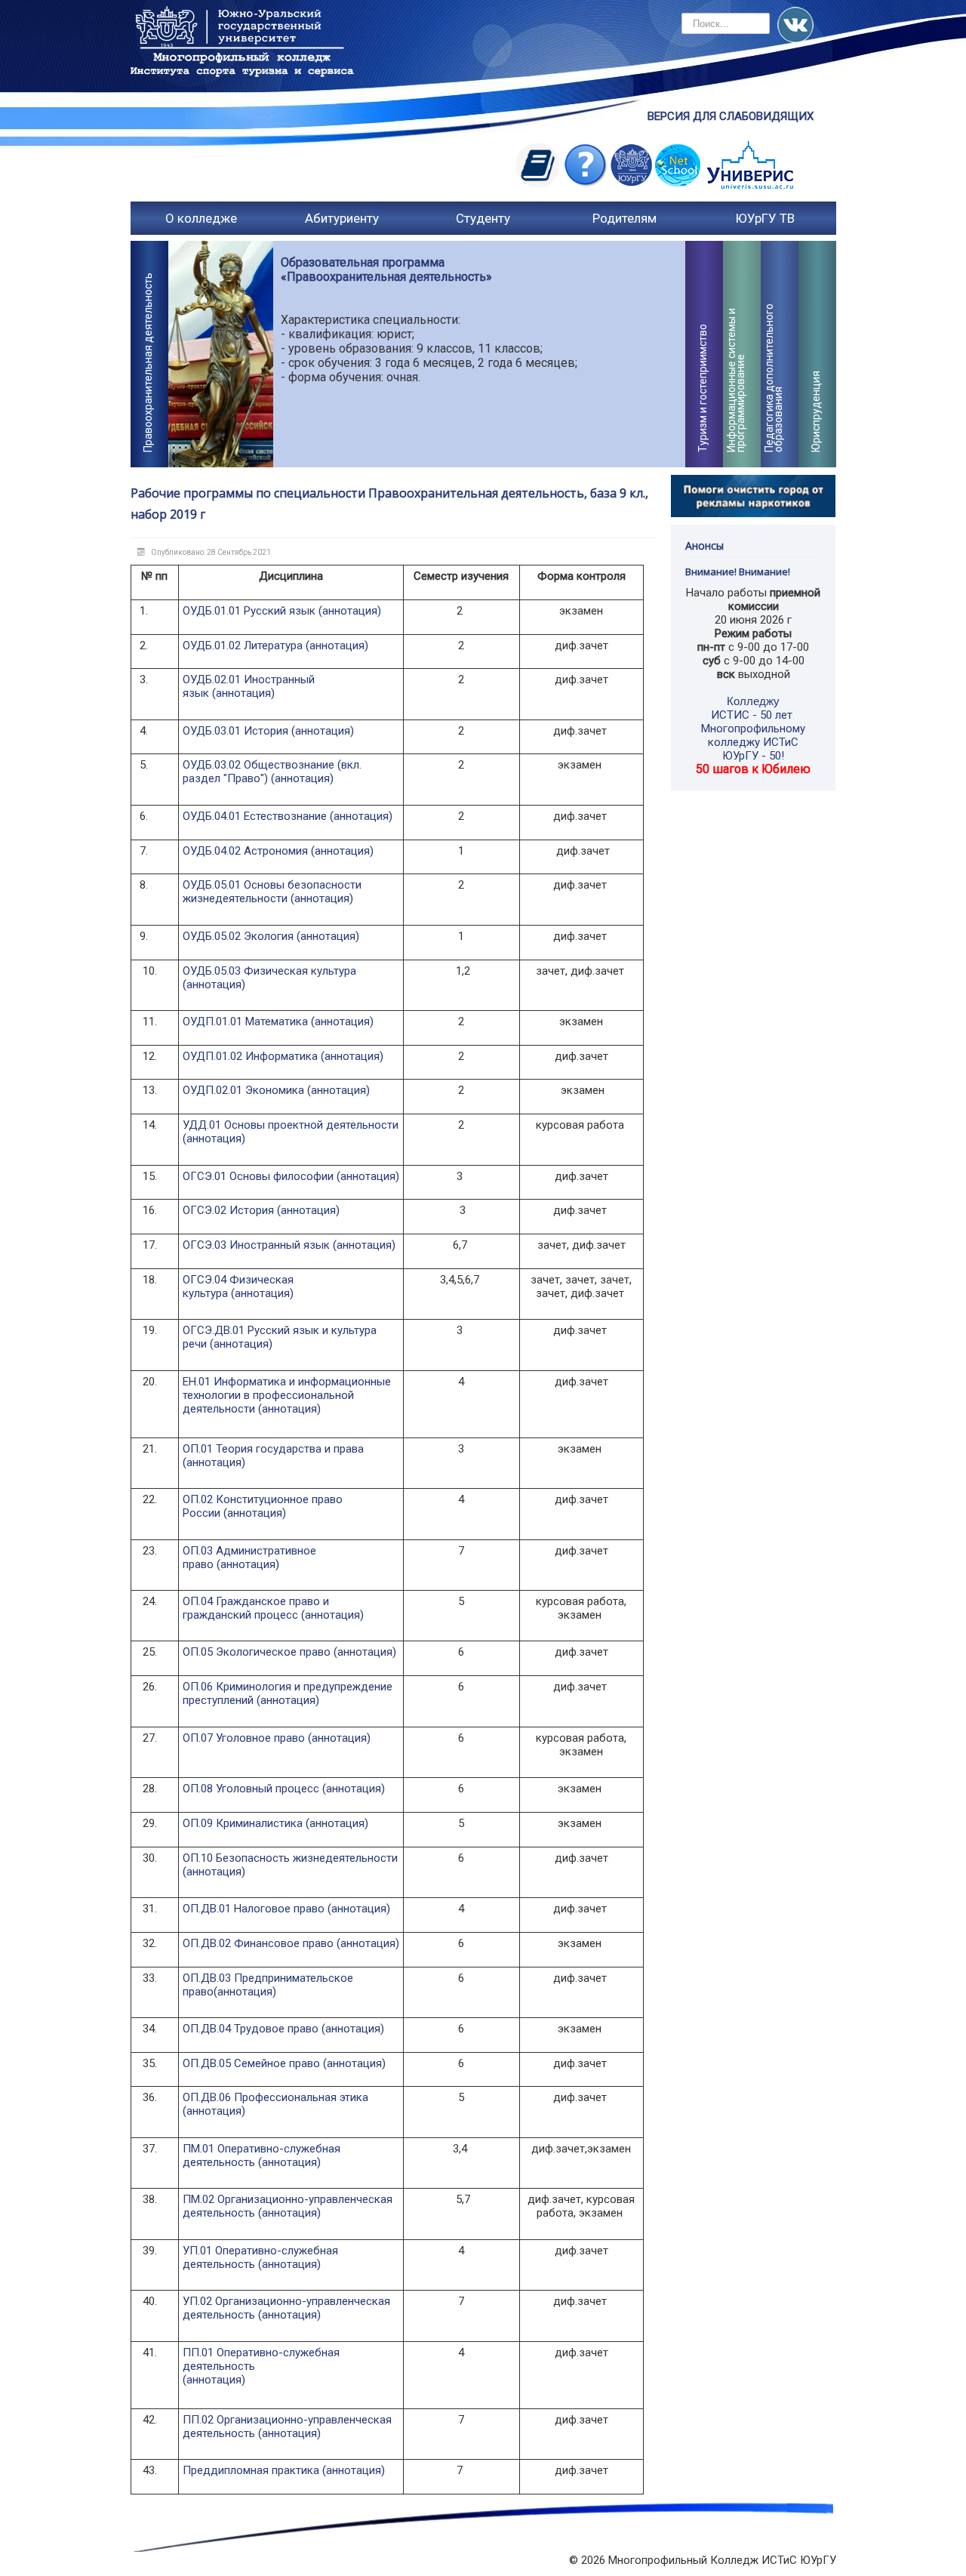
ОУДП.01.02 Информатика (252, 1056)
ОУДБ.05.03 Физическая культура (269, 971)
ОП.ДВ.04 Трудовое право (251, 2029)
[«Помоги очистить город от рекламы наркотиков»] (754, 495)
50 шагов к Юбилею (753, 769)
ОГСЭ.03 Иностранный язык (256, 1245)
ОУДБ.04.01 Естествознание (256, 816)
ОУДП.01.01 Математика (247, 1021)
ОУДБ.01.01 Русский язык (249, 611)
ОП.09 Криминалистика (243, 1823)
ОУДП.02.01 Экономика (245, 1090)
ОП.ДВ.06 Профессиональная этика (275, 2097)
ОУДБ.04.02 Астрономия (247, 851)
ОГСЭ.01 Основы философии (258, 1176)
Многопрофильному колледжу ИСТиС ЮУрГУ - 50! (753, 742)
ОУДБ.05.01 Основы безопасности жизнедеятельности (272, 892)
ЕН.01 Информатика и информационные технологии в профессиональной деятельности (287, 1395)
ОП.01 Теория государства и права (273, 1449)
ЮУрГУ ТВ (765, 218)
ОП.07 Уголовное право (244, 1738)
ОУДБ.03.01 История (235, 731)
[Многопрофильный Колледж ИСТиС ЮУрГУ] (244, 60)
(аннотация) (350, 611)
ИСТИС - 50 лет (752, 715)
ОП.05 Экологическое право (257, 1652)
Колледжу (753, 701)
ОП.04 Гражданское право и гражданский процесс (256, 1608)
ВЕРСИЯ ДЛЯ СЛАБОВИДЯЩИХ (731, 116)
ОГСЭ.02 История (228, 1210)
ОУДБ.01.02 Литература (243, 646)
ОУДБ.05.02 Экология (240, 936)
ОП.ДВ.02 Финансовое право (258, 1943)
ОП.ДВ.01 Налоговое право (254, 1909)
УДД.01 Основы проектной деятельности (291, 1125)
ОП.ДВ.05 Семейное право (251, 2063)
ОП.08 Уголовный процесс (251, 1789)
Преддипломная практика (251, 2470)
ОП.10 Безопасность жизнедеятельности (290, 1858)
